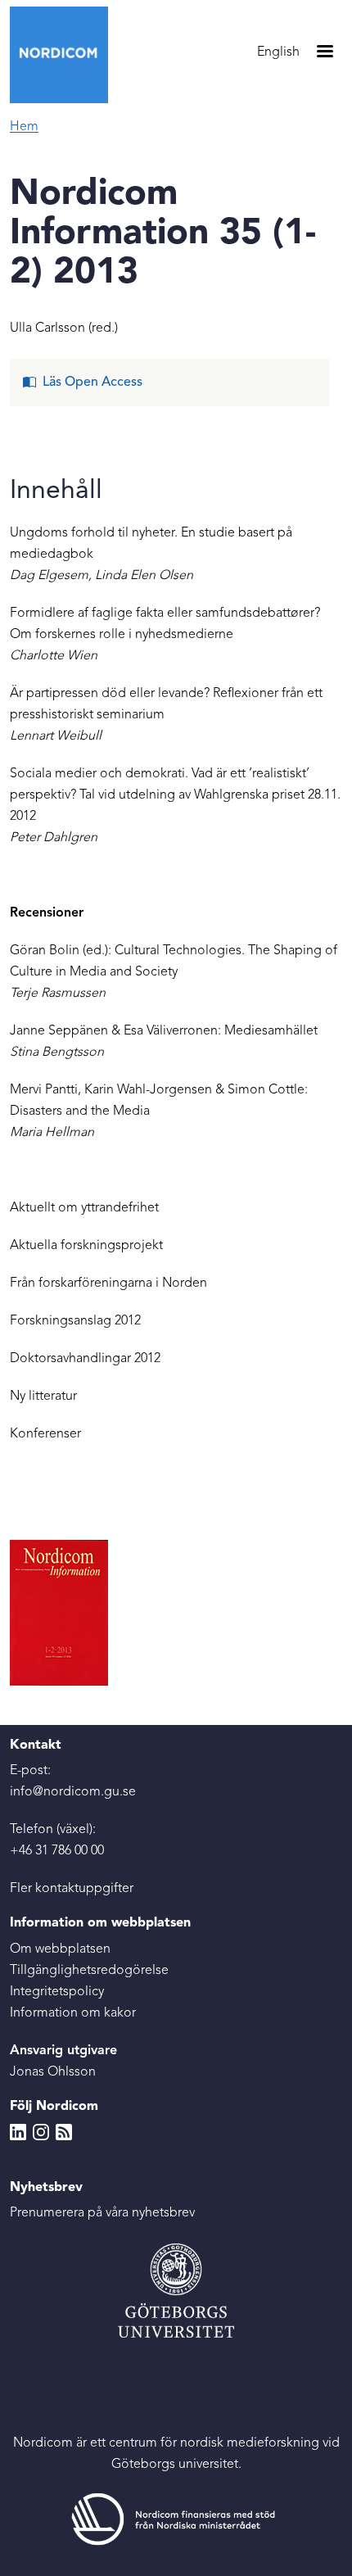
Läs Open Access (93, 383)
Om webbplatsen (60, 1949)
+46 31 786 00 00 (57, 1851)
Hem (24, 127)
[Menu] (324, 53)
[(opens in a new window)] (176, 2519)
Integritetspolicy (57, 1992)
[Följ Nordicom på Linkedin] (18, 2132)
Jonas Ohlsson (53, 2072)
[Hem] (65, 55)
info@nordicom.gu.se (73, 1792)
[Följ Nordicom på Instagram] (41, 2132)
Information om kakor (73, 2013)
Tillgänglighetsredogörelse (89, 1971)
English (278, 52)
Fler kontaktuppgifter (72, 1889)
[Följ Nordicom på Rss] (64, 2132)
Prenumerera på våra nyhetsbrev (102, 2213)
